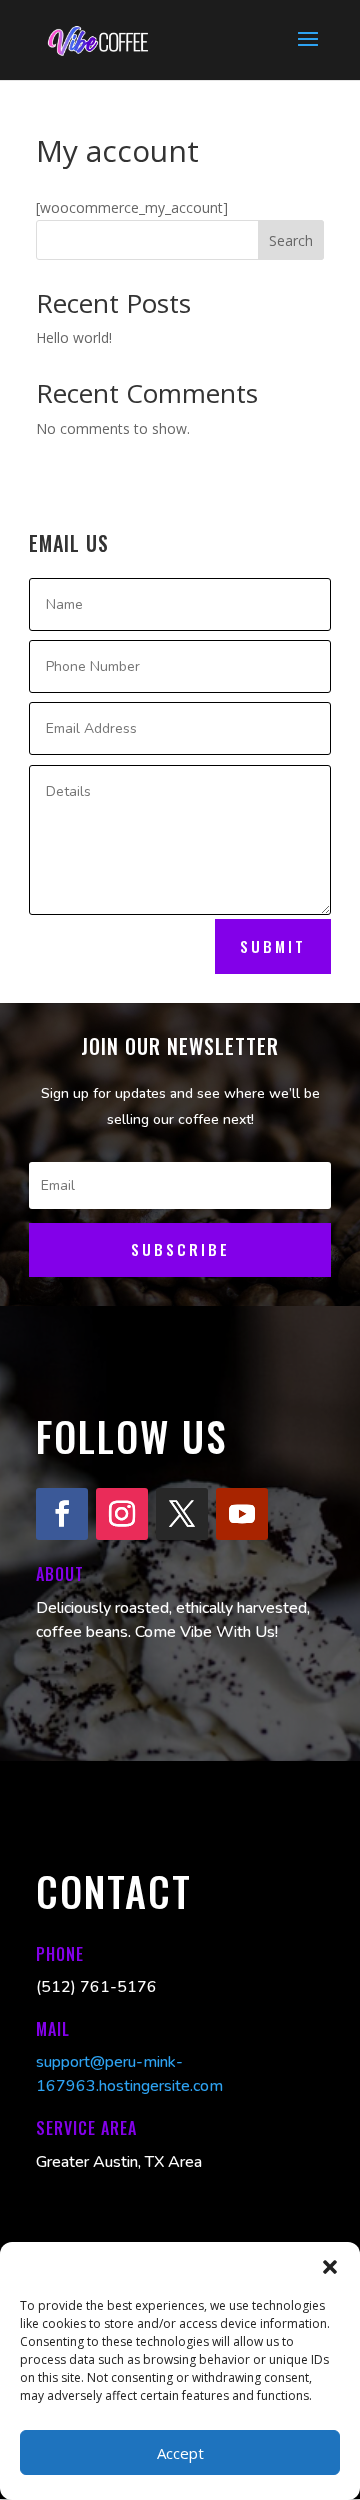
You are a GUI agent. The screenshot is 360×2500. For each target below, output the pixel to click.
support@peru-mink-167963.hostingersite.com (129, 2074)
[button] (330, 2267)
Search (291, 240)
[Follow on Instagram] (122, 1514)
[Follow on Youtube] (242, 1514)
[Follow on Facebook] (62, 1514)
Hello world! (74, 337)
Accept (180, 2453)
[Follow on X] (182, 1514)
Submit (273, 946)
